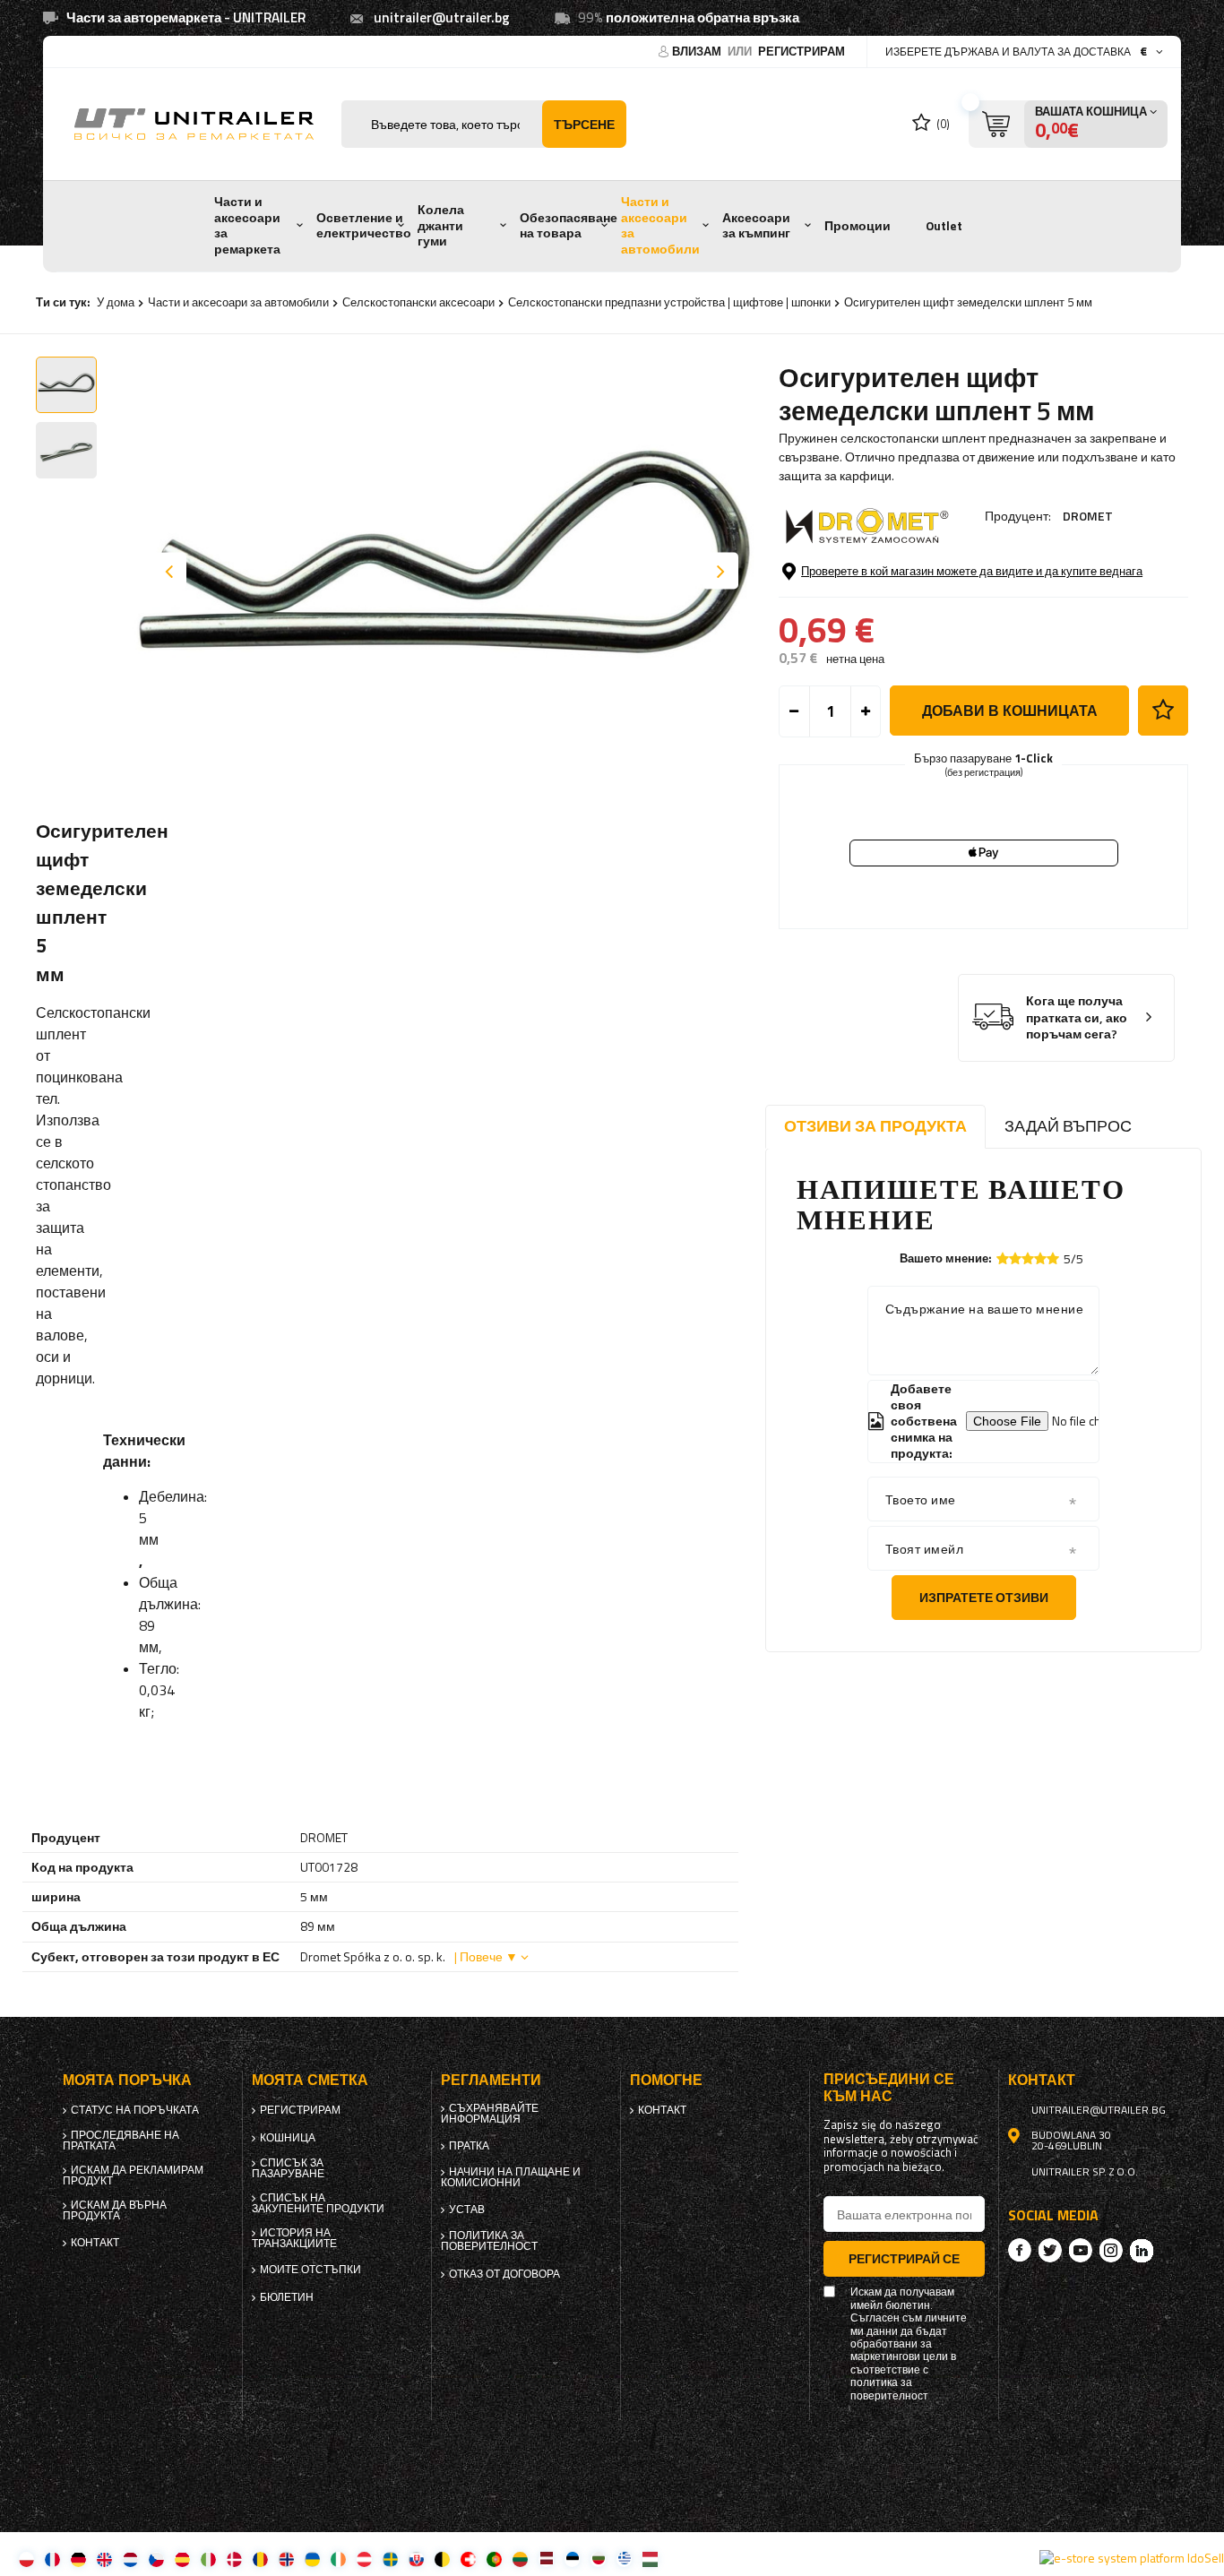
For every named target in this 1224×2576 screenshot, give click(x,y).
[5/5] (1053, 1258)
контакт (95, 2243)
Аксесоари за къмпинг (756, 226)
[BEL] (442, 2559)
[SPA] (182, 2559)
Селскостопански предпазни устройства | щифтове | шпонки (669, 302)
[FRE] (52, 2559)
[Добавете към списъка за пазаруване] (1163, 711)
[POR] (494, 2559)
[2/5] (1015, 1258)
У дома (116, 302)
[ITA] (208, 2559)
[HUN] (650, 2559)
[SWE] (390, 2559)
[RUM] (260, 2559)
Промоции (858, 226)
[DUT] (130, 2559)
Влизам (698, 51)
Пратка (469, 2146)
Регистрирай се (904, 2258)
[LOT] (546, 2559)
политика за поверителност (489, 2241)
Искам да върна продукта (115, 2210)
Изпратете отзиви (984, 1597)
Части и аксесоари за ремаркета (247, 225)
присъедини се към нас (889, 2088)
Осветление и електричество (364, 226)
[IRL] (338, 2559)
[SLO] (416, 2559)
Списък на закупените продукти (318, 2203)
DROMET (1088, 516)
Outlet (944, 226)
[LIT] (520, 2559)
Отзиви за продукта (875, 1126)
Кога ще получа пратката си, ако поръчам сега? (1077, 1018)
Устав (467, 2210)
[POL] (26, 2559)
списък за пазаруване (288, 2168)
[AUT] (364, 2559)
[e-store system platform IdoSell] (1132, 2558)
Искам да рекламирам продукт (133, 2175)
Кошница (288, 2138)
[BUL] (598, 2559)
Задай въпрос (1068, 1126)
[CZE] (156, 2559)
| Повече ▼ (486, 1956)
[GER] (78, 2559)
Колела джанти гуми (441, 225)
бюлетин (287, 2297)
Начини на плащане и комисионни (511, 2177)
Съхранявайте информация (490, 2114)
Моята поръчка (127, 2080)
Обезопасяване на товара (569, 226)
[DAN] (234, 2559)
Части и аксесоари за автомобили (660, 225)
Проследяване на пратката (121, 2141)
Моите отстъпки (310, 2270)
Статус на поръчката (135, 2110)
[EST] (572, 2559)
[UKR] (312, 2559)
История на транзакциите (294, 2238)
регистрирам (802, 51)
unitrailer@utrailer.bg (442, 17)
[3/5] (1028, 1258)
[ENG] (104, 2559)
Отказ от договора (504, 2274)
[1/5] (1003, 1258)
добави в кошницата (1010, 711)
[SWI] (468, 2559)
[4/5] (1040, 1258)
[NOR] (286, 2559)
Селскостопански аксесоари (418, 302)
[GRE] (624, 2559)
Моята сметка (310, 2080)
